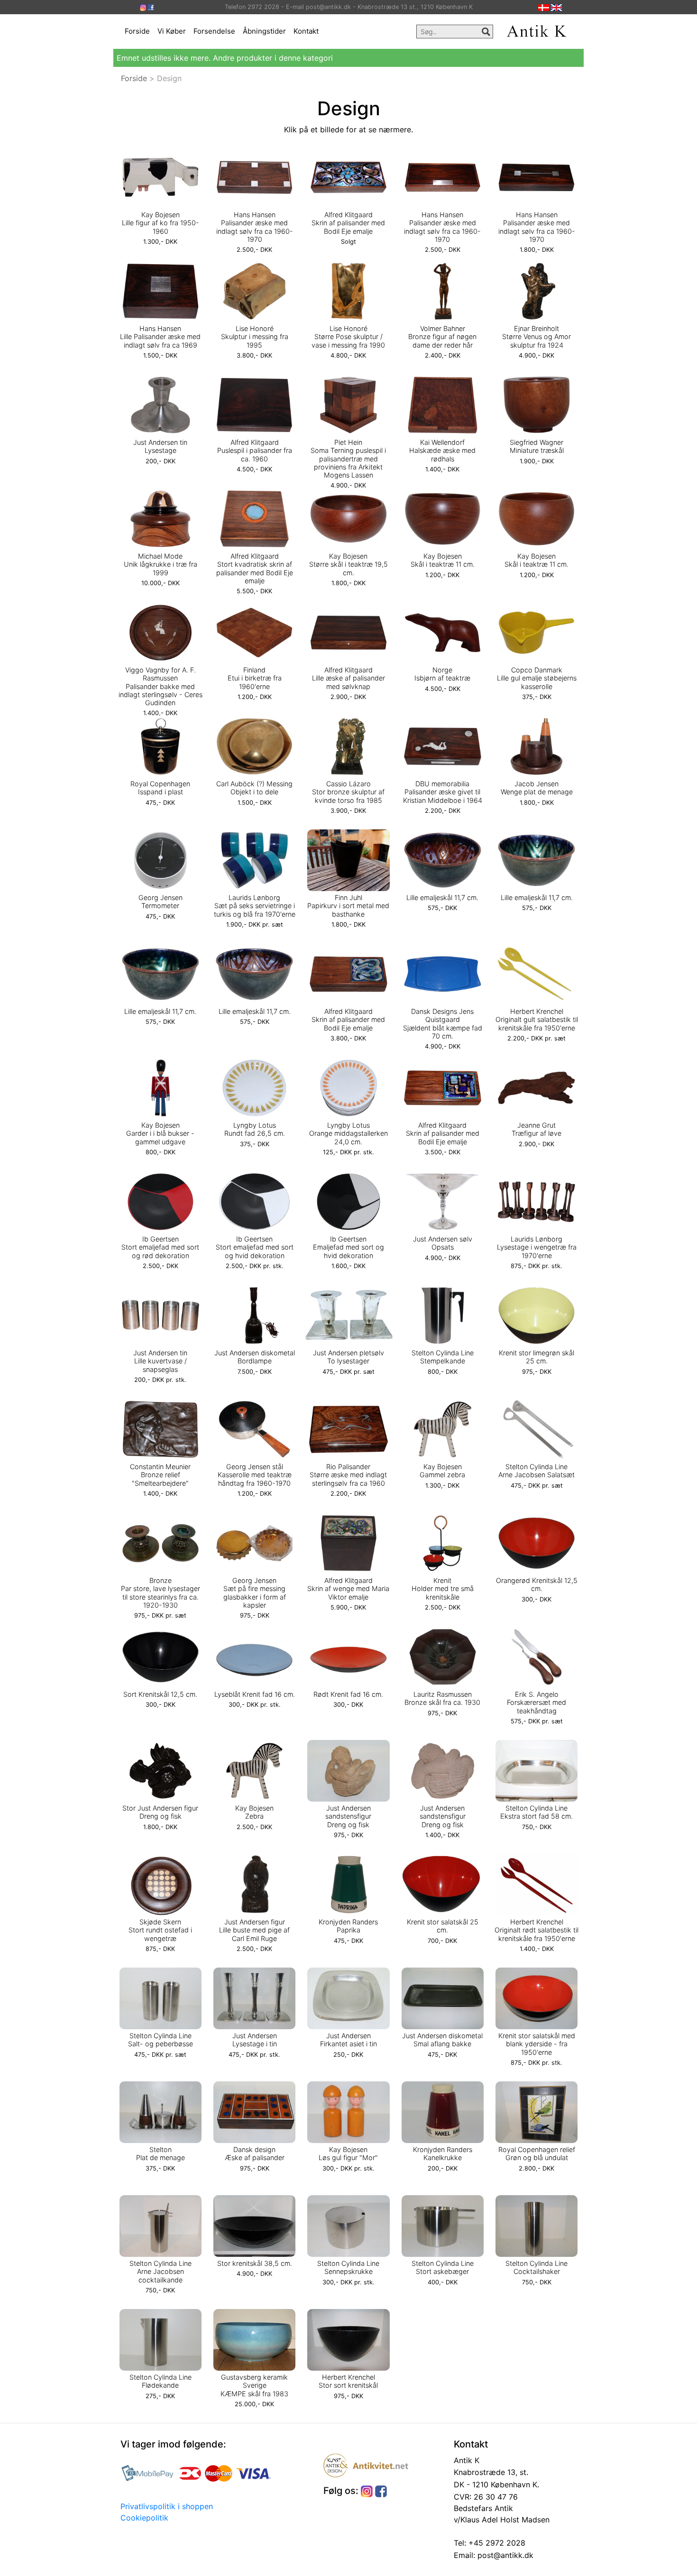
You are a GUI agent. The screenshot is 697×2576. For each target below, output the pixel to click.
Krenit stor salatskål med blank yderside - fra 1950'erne (537, 2044)
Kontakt (306, 31)
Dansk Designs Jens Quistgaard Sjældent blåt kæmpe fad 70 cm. (443, 1024)
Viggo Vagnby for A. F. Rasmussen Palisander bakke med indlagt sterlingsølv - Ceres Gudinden (160, 686)
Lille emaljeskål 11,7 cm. (442, 897)
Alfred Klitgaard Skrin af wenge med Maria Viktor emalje (348, 1589)
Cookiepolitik (144, 2518)
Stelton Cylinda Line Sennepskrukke (348, 2267)
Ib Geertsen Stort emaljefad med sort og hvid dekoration (255, 1247)
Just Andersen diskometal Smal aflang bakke (442, 2040)
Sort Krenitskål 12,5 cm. (160, 1694)
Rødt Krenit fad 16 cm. (348, 1694)
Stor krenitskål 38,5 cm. (255, 2263)
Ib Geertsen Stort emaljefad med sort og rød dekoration (160, 1247)
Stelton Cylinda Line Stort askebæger (443, 2267)
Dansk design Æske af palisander (255, 2153)
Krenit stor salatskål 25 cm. (443, 1926)
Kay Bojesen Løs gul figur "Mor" (348, 2153)
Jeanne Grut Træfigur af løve (537, 1129)
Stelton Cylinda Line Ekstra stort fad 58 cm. (537, 1812)
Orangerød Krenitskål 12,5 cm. (537, 1584)
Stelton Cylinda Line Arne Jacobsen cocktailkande (160, 2272)
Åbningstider (264, 31)
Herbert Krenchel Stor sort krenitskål (348, 2381)
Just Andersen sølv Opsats (443, 1243)
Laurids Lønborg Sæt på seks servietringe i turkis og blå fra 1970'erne (255, 906)
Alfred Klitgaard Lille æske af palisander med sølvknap (348, 678)
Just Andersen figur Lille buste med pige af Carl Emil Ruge (254, 1930)
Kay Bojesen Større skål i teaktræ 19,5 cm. (348, 564)
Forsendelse (214, 31)
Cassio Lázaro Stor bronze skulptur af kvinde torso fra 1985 (348, 792)
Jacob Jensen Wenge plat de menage (537, 788)
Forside (137, 31)
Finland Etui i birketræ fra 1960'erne (255, 678)
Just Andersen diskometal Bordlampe (255, 1357)
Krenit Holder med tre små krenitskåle (443, 1589)
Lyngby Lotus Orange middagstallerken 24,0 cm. (348, 1133)
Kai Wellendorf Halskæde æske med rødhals (442, 451)
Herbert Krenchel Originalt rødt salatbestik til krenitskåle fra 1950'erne (537, 1930)
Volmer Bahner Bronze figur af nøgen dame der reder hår (442, 337)
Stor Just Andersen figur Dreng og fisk (160, 1812)
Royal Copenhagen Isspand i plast (160, 788)
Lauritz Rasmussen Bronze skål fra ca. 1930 (442, 1698)
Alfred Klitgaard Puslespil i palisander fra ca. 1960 (255, 451)
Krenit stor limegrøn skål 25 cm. (537, 1357)
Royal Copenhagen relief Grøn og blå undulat (537, 2153)
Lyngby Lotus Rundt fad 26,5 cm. (255, 1129)
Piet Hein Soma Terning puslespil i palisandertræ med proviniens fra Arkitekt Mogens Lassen (348, 459)
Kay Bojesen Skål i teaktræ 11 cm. (443, 560)
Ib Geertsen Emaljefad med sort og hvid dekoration (348, 1247)
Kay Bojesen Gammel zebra (442, 1471)
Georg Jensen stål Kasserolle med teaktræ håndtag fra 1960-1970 (255, 1475)
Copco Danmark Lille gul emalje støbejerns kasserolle (537, 678)
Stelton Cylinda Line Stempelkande (443, 1357)
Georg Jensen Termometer (160, 902)
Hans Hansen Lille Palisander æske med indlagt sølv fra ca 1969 (160, 337)
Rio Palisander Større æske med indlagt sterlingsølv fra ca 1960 (348, 1475)
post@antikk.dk (504, 2555)
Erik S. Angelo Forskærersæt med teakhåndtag (537, 1702)
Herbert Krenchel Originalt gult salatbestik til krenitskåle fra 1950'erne (537, 1020)
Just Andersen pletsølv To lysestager (348, 1357)
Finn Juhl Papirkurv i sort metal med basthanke (348, 906)
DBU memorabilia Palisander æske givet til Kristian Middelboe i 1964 (443, 792)
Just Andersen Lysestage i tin (255, 2040)
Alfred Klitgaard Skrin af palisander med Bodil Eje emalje (348, 223)
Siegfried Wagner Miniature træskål (537, 446)
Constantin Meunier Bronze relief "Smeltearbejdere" (160, 1475)
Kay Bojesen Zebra (254, 1812)
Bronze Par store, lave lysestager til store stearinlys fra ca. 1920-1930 (160, 1593)
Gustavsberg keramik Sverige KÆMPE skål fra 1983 (254, 2385)
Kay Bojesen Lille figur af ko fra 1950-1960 (160, 223)
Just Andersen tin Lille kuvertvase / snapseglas (160, 1361)
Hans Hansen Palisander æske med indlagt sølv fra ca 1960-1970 (255, 227)
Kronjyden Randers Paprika (348, 1926)
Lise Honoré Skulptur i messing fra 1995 (255, 337)
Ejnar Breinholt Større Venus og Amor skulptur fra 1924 (537, 337)
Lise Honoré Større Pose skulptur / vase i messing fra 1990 (348, 337)
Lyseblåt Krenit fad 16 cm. (255, 1694)
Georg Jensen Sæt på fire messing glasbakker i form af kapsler (255, 1593)
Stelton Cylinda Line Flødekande (160, 2381)
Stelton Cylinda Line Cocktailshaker (537, 2267)
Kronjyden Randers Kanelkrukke (443, 2153)
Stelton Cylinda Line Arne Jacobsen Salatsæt (537, 1471)
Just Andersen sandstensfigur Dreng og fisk (348, 1816)
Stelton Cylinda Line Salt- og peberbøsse (160, 2040)
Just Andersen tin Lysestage (160, 446)
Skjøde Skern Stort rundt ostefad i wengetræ (160, 1930)
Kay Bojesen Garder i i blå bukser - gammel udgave (160, 1133)
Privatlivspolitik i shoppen (167, 2506)
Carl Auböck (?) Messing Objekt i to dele (254, 788)
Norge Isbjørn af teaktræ (442, 674)
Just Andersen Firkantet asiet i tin (348, 2040)
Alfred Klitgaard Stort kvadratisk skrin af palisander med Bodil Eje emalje (255, 568)
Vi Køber (172, 31)
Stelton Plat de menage (160, 2153)
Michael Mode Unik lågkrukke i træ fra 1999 (160, 564)
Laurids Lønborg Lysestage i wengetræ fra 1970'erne (537, 1247)
